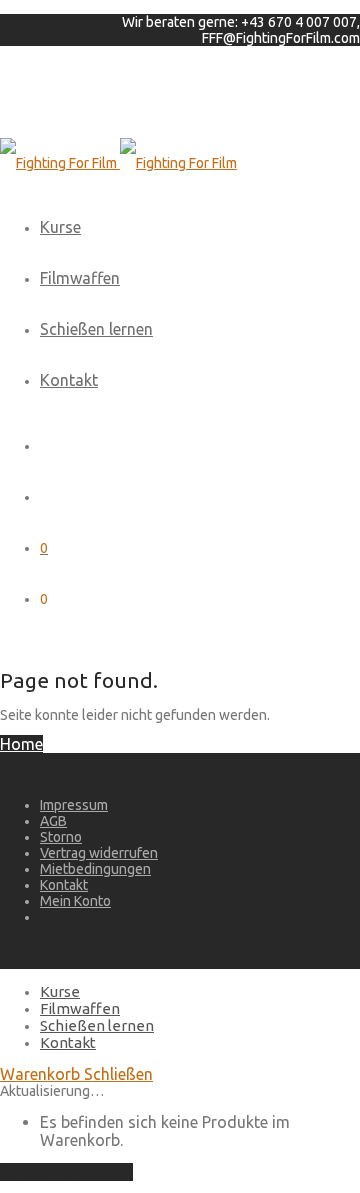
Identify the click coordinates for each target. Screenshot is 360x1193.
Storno (61, 837)
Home (21, 744)
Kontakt (69, 380)
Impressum (74, 805)
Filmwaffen (80, 278)
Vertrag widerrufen (99, 853)
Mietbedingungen (95, 869)
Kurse (60, 227)
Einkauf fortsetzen (66, 1172)
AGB (53, 821)
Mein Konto (75, 901)
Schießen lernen (96, 329)
